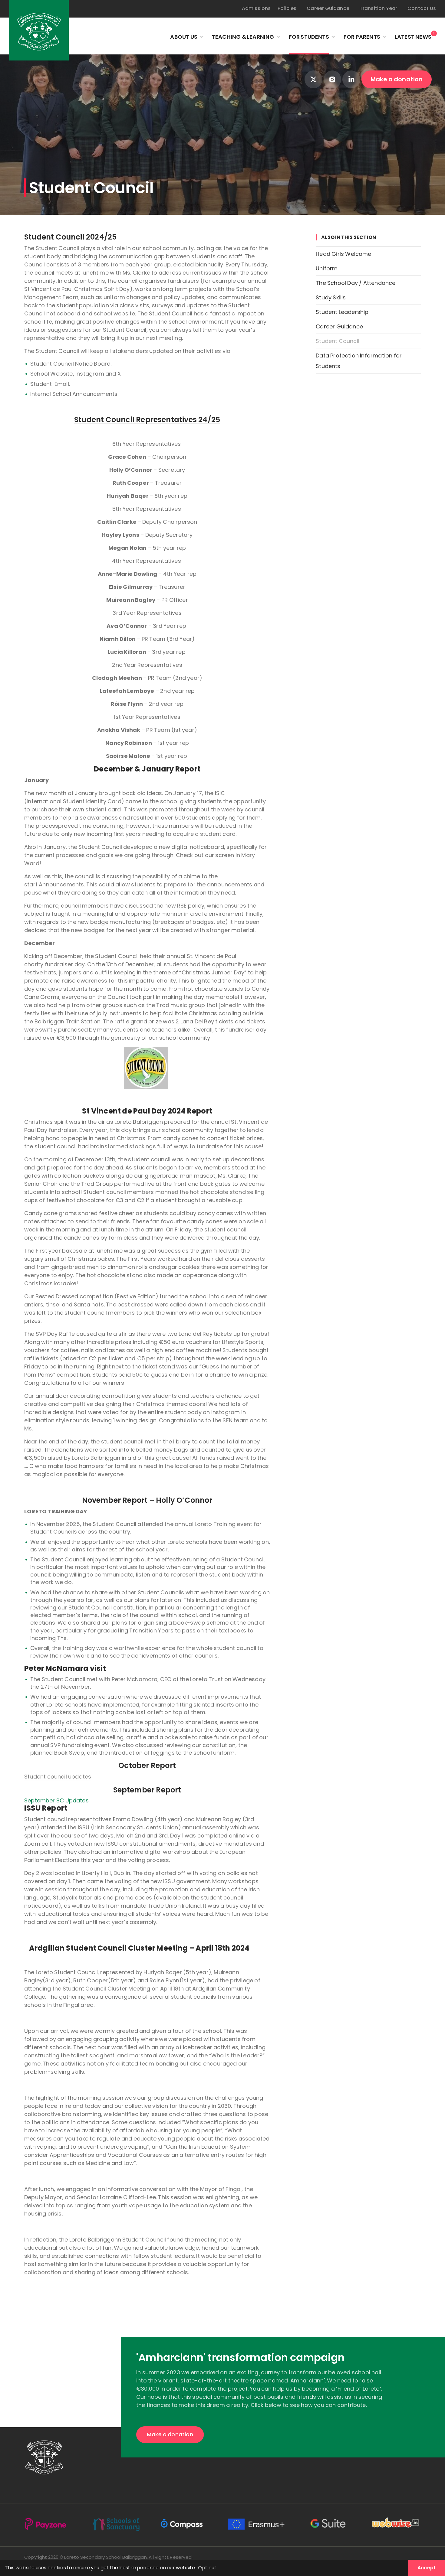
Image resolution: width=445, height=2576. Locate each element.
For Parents (362, 37)
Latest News (413, 36)
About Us (184, 37)
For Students (309, 37)
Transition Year (379, 8)
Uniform (327, 268)
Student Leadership (342, 312)
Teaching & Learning (243, 37)
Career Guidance (328, 8)
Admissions (256, 8)
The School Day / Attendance (356, 283)
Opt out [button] (207, 2568)
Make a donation (397, 79)
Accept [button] (427, 2568)
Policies (287, 8)
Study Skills (331, 297)
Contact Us (422, 8)
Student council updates (58, 1777)
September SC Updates (56, 1800)
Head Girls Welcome (343, 254)
